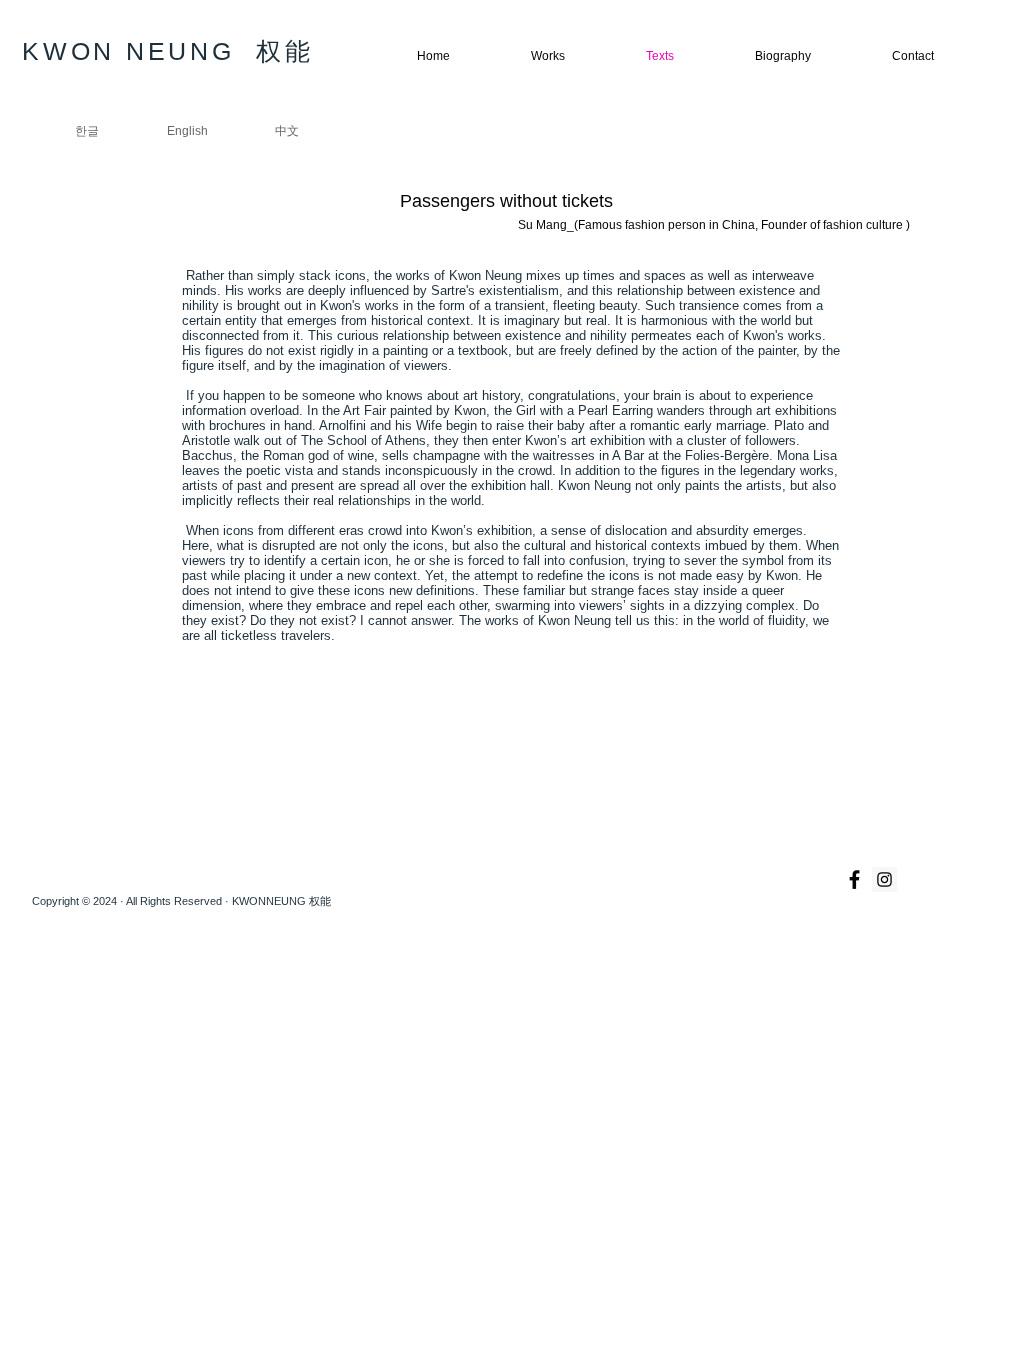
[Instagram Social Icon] (884, 879)
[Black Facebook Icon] (854, 879)
